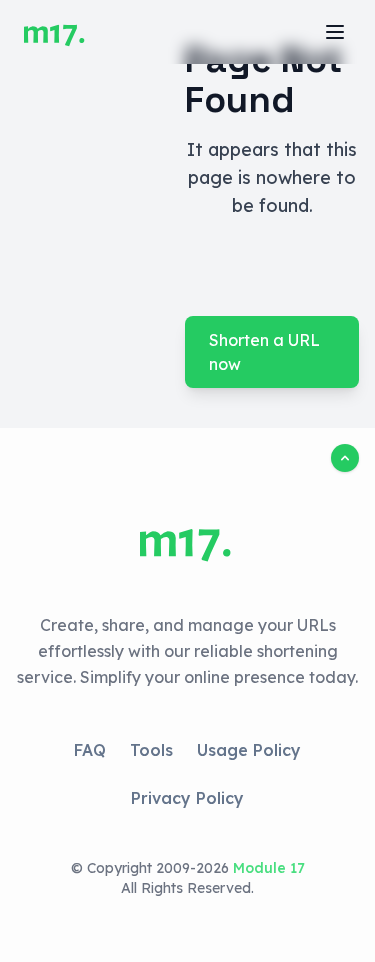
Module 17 (269, 868)
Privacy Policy (187, 798)
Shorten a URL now (264, 352)
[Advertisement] (84, 214)
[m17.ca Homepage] (56, 32)
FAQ (90, 750)
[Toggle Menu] (335, 32)
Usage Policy (249, 750)
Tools (151, 750)
